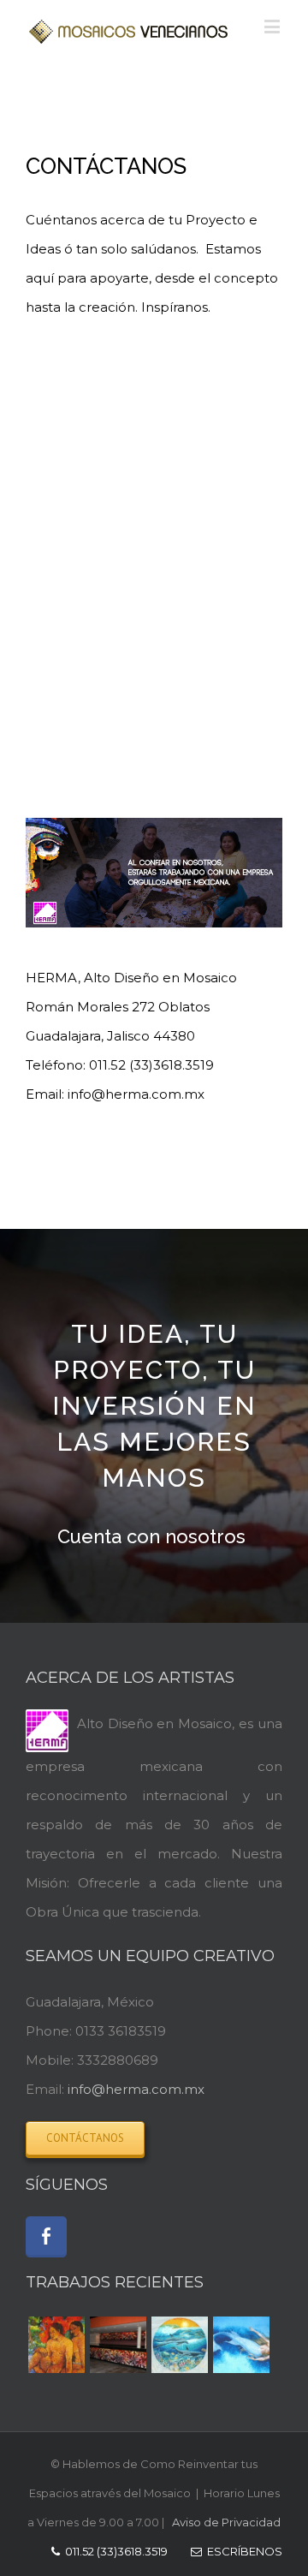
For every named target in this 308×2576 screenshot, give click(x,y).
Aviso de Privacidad (226, 2522)
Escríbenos (242, 2551)
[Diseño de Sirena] (241, 2345)
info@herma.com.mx (136, 2089)
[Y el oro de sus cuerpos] (56, 2345)
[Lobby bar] (118, 2345)
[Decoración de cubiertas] (180, 2345)
